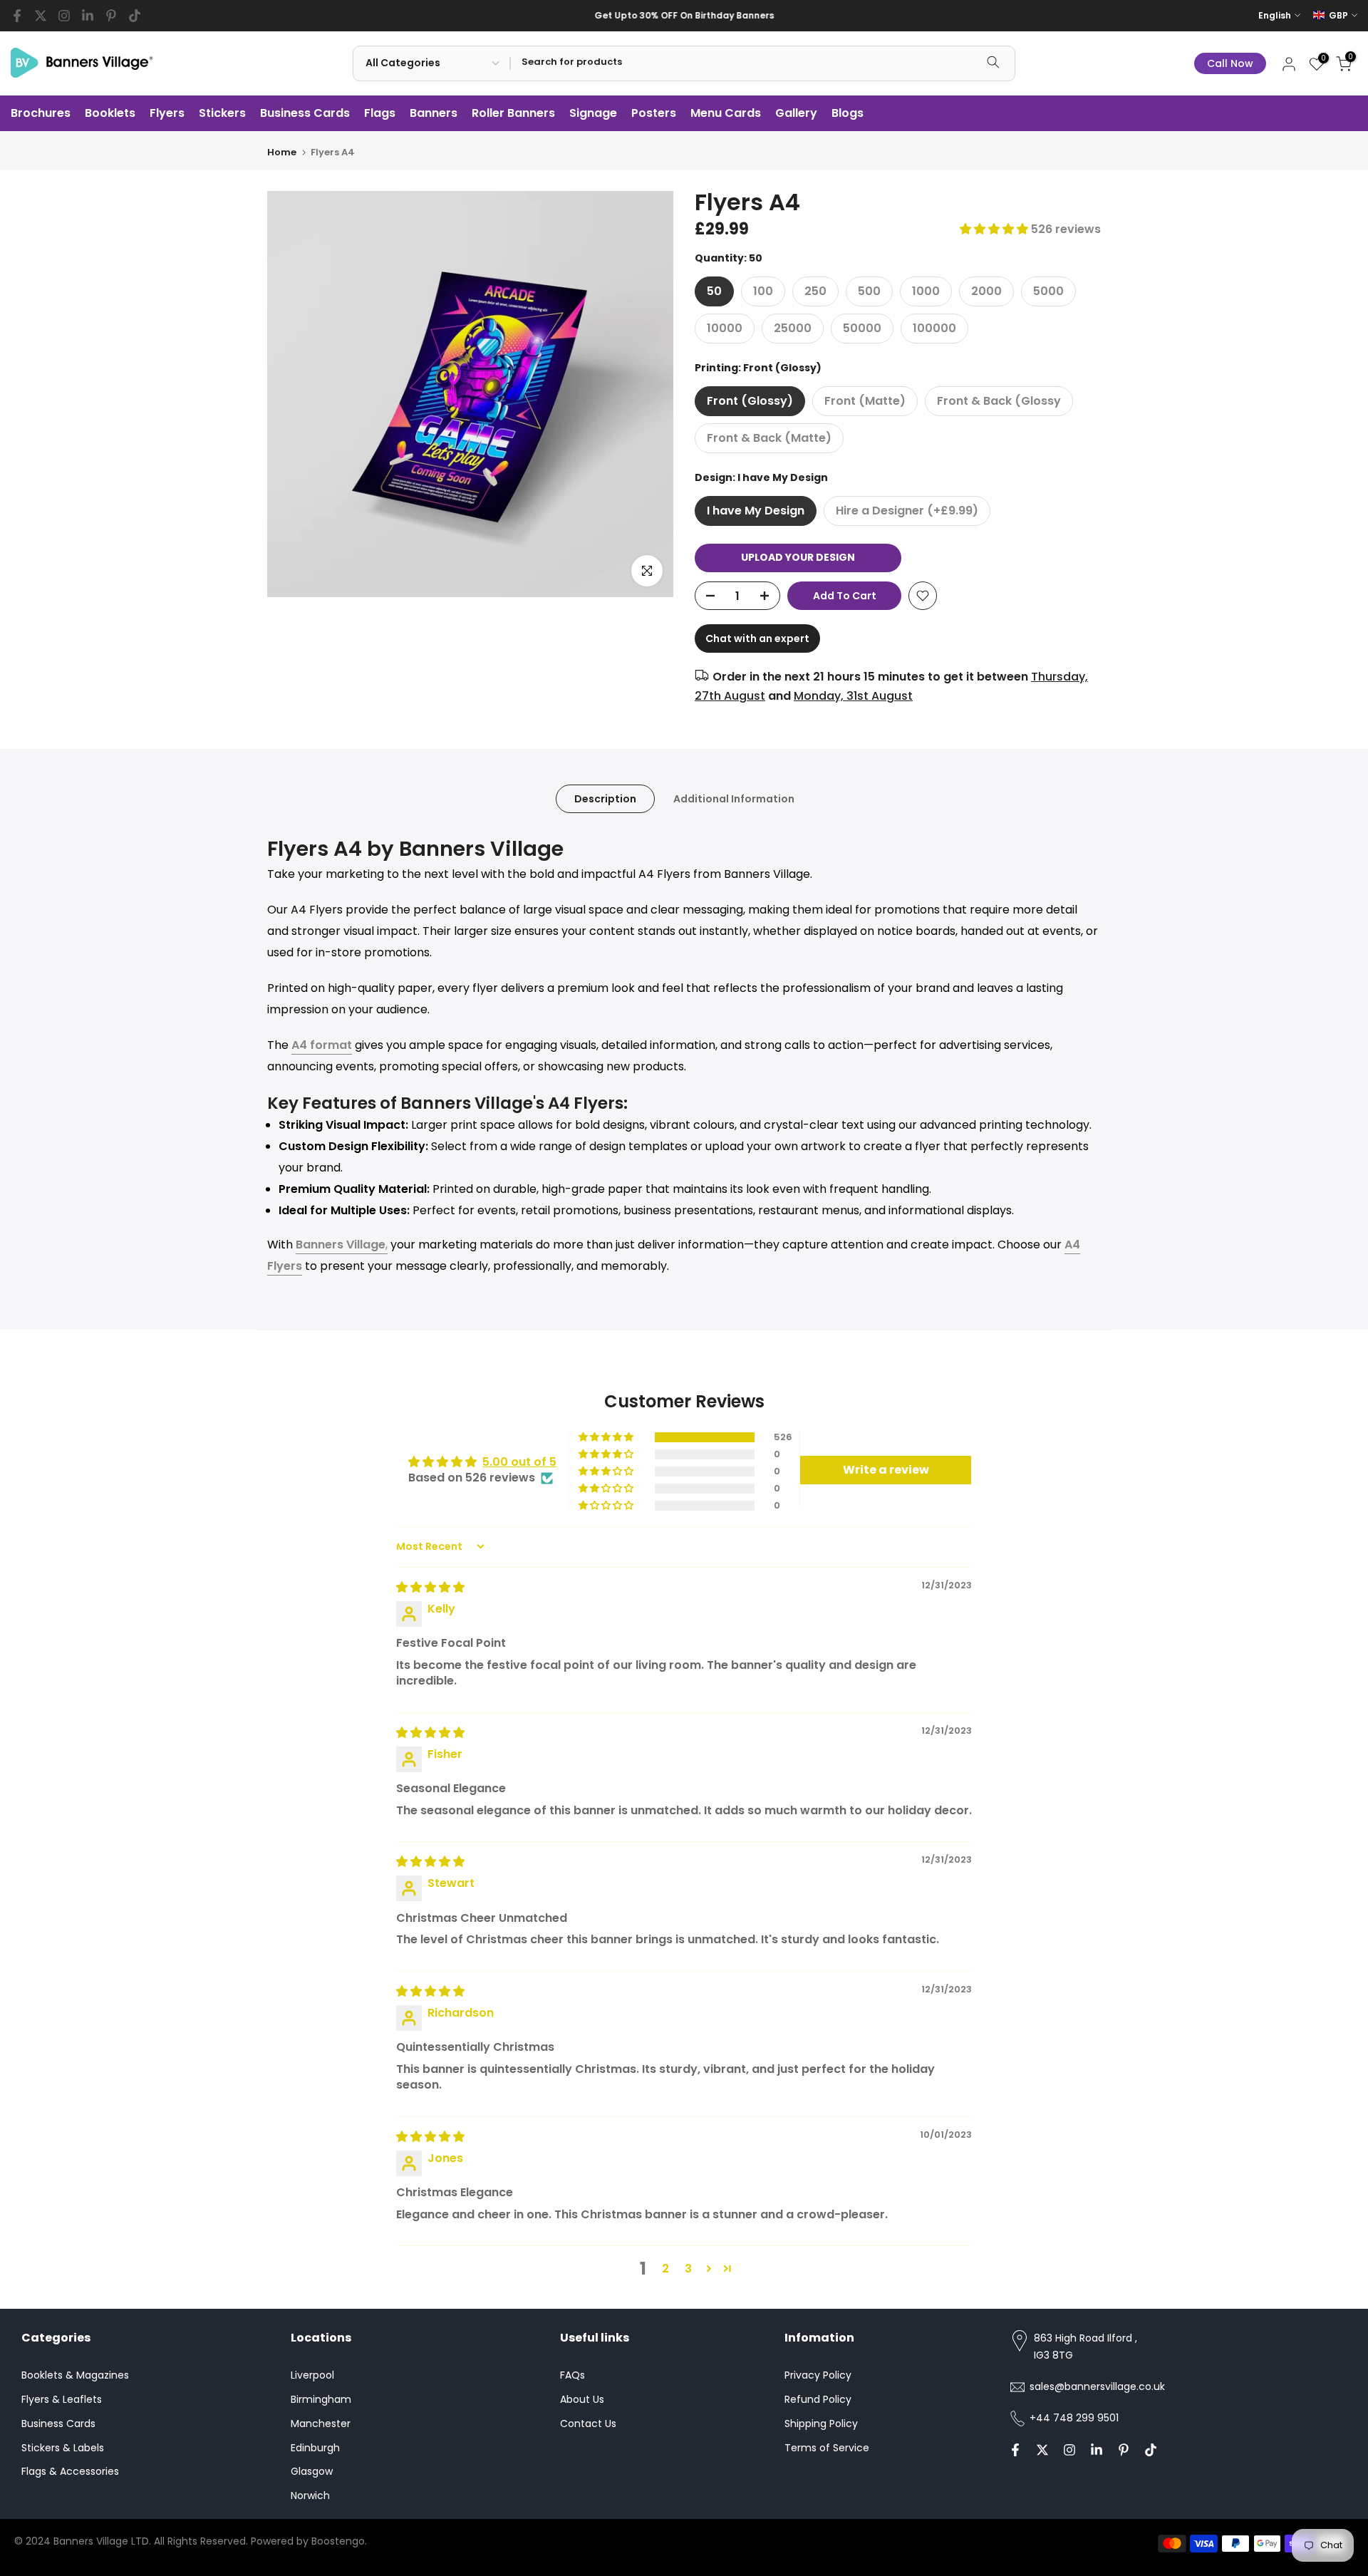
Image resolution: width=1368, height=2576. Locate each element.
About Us (582, 2399)
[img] (430, 1587)
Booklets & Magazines (75, 2375)
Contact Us (588, 2424)
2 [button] (665, 2269)
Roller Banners (513, 113)
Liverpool (312, 2375)
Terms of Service (827, 2448)
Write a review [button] (886, 1470)
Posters (654, 113)
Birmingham (321, 2399)
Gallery (796, 113)
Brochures (41, 113)
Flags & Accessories (70, 2471)
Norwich (310, 2495)
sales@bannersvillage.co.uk (1097, 2386)
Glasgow (312, 2471)
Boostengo (338, 2541)
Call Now (1230, 63)
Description (605, 798)
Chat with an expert (757, 638)
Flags (380, 113)
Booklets (110, 113)
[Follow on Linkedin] (88, 16)
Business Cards (305, 113)
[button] (995, 229)
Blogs (848, 113)
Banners (434, 113)
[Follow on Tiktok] (135, 16)
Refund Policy (818, 2399)
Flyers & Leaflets (62, 2399)
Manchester (321, 2424)
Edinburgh (315, 2448)
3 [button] (688, 2269)
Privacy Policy (818, 2375)
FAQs (572, 2375)
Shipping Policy (821, 2424)
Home (282, 152)
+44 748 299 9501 (1074, 2418)
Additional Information (734, 798)
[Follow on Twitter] (41, 16)
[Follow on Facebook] (17, 16)
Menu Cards (726, 113)
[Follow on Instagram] (64, 16)
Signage (593, 113)
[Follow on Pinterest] (111, 16)
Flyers (167, 113)
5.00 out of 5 (519, 1462)
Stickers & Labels (63, 2448)
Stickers (222, 113)
